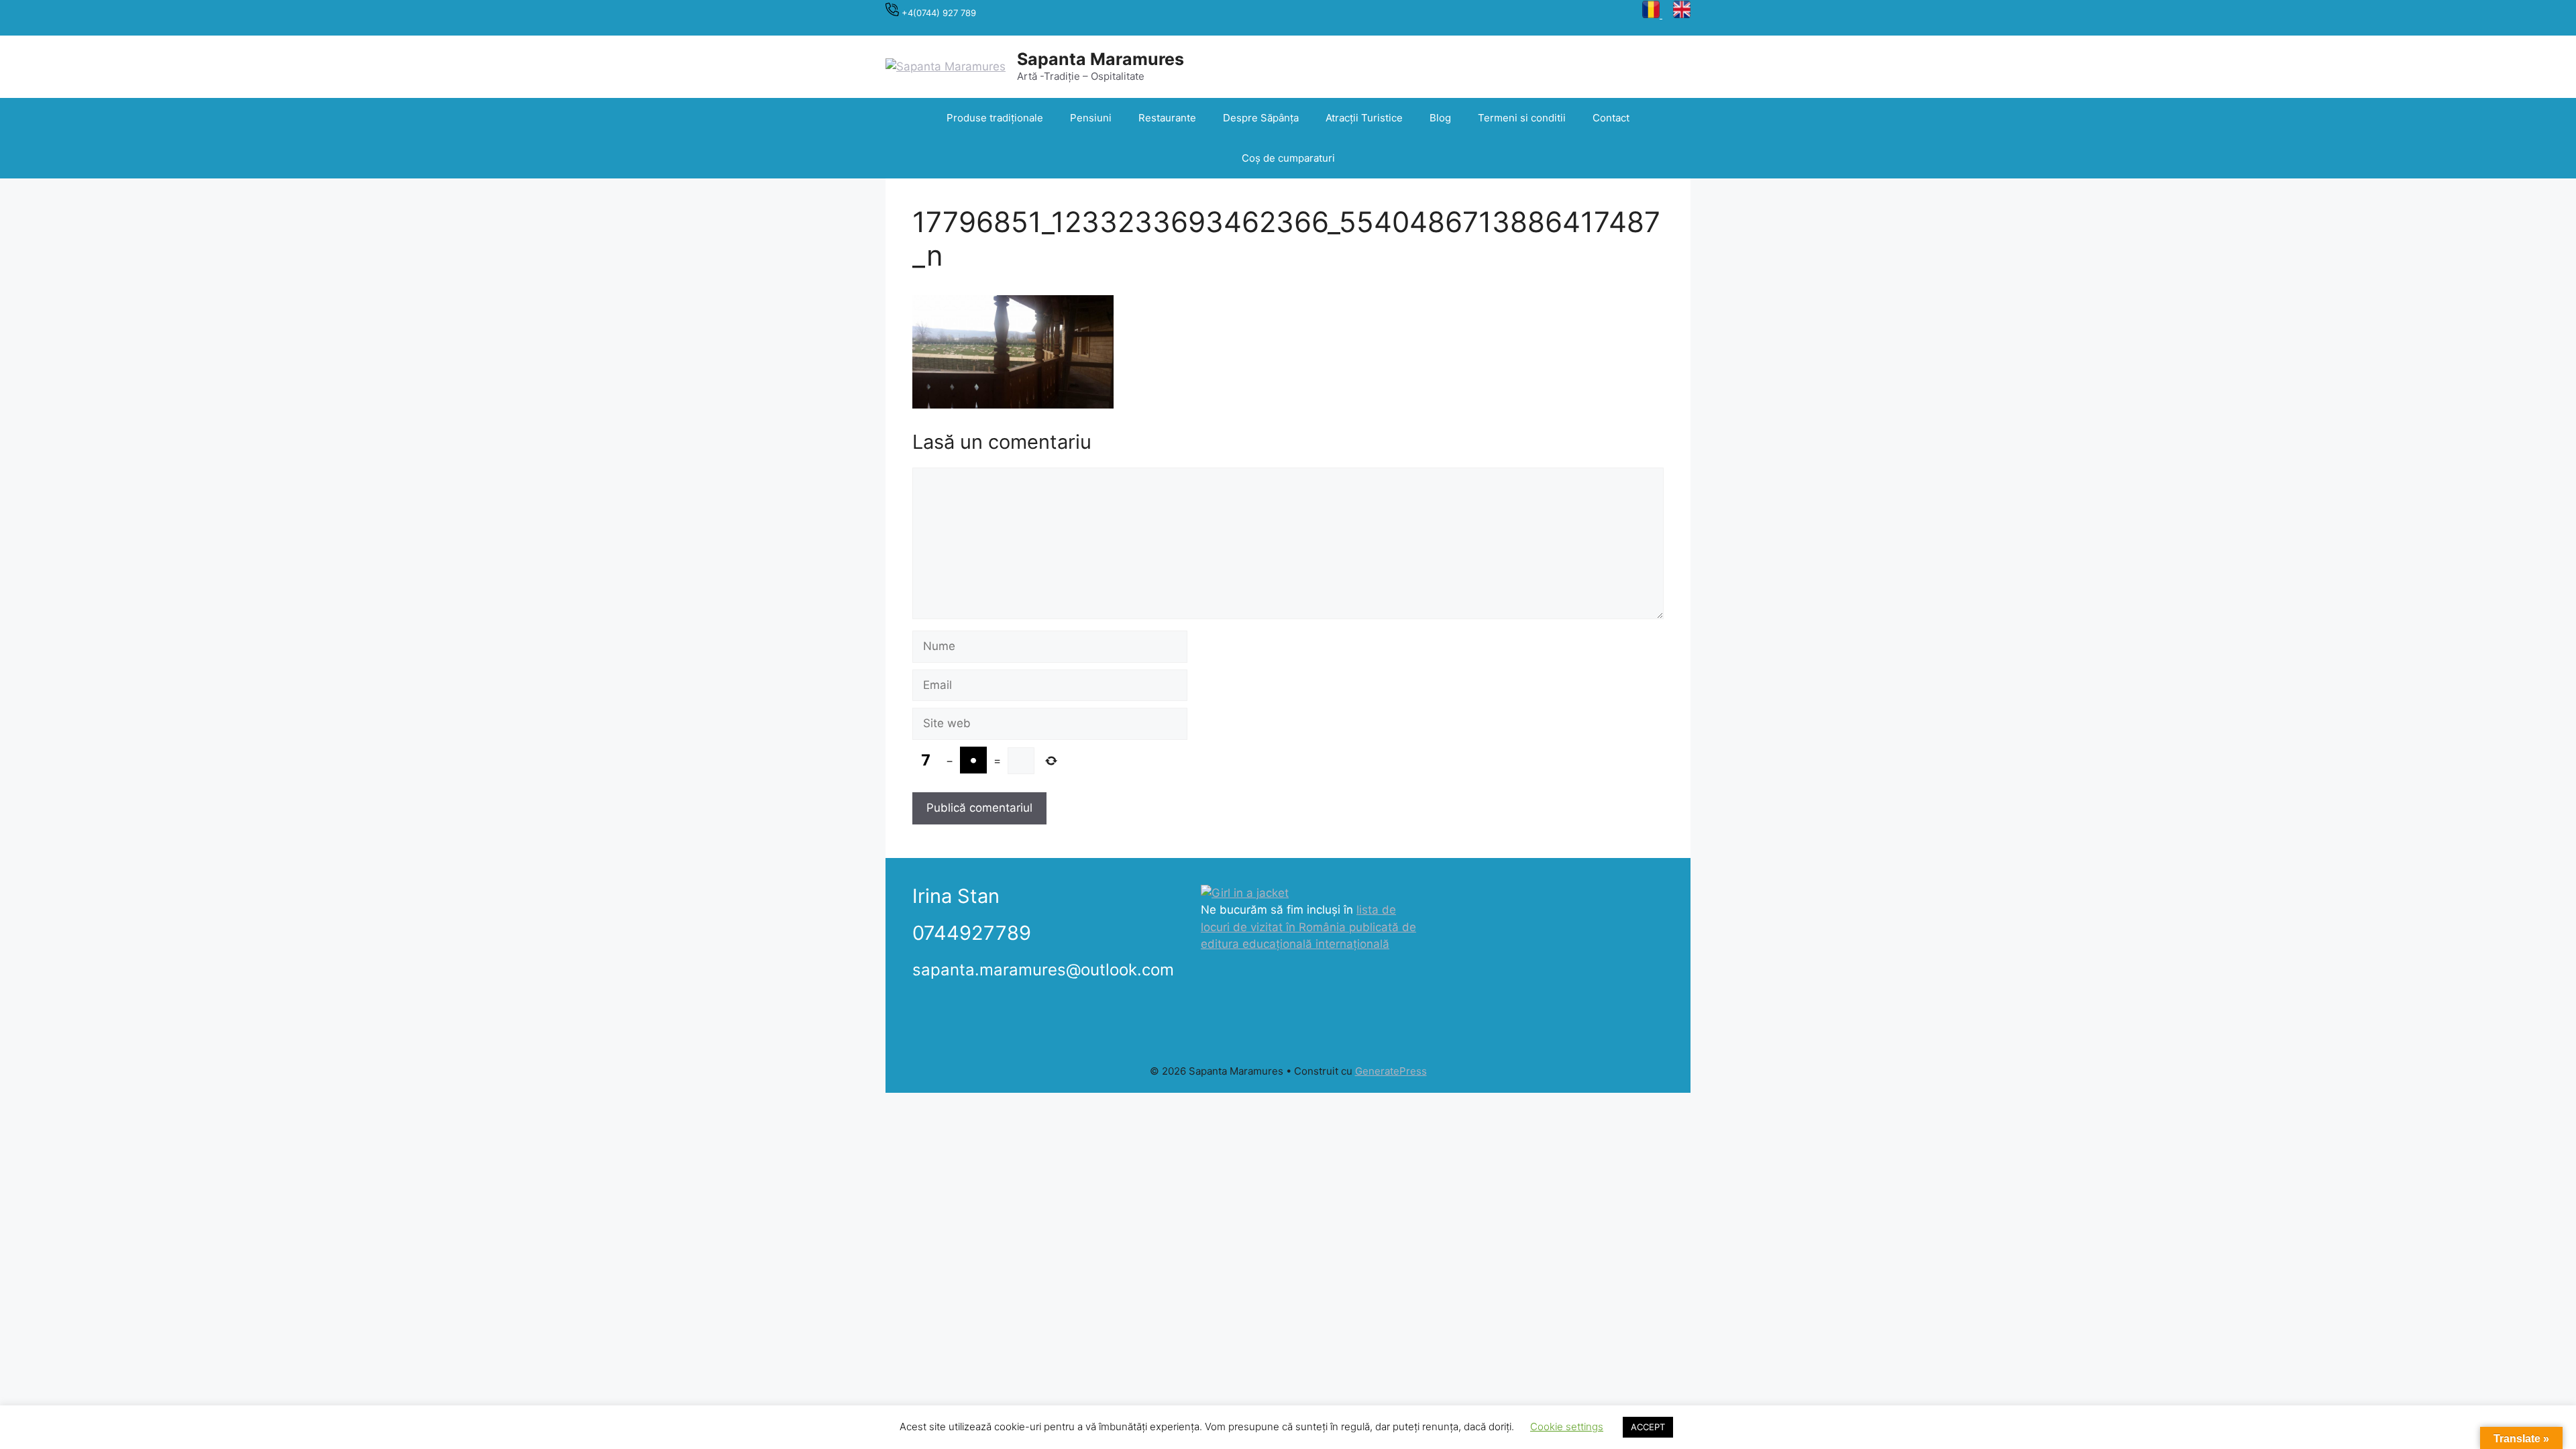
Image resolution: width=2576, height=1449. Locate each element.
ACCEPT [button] (1648, 1427)
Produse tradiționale (995, 118)
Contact (1611, 118)
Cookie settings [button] (1567, 1427)
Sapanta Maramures (1101, 59)
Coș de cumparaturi (1288, 158)
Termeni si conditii (1522, 118)
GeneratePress (1391, 1071)
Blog (1440, 118)
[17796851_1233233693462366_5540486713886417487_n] (1013, 405)
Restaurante (1167, 118)
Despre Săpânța (1261, 118)
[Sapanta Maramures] (946, 66)
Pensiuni (1091, 118)
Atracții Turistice (1364, 118)
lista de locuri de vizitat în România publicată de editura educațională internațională (1308, 927)
